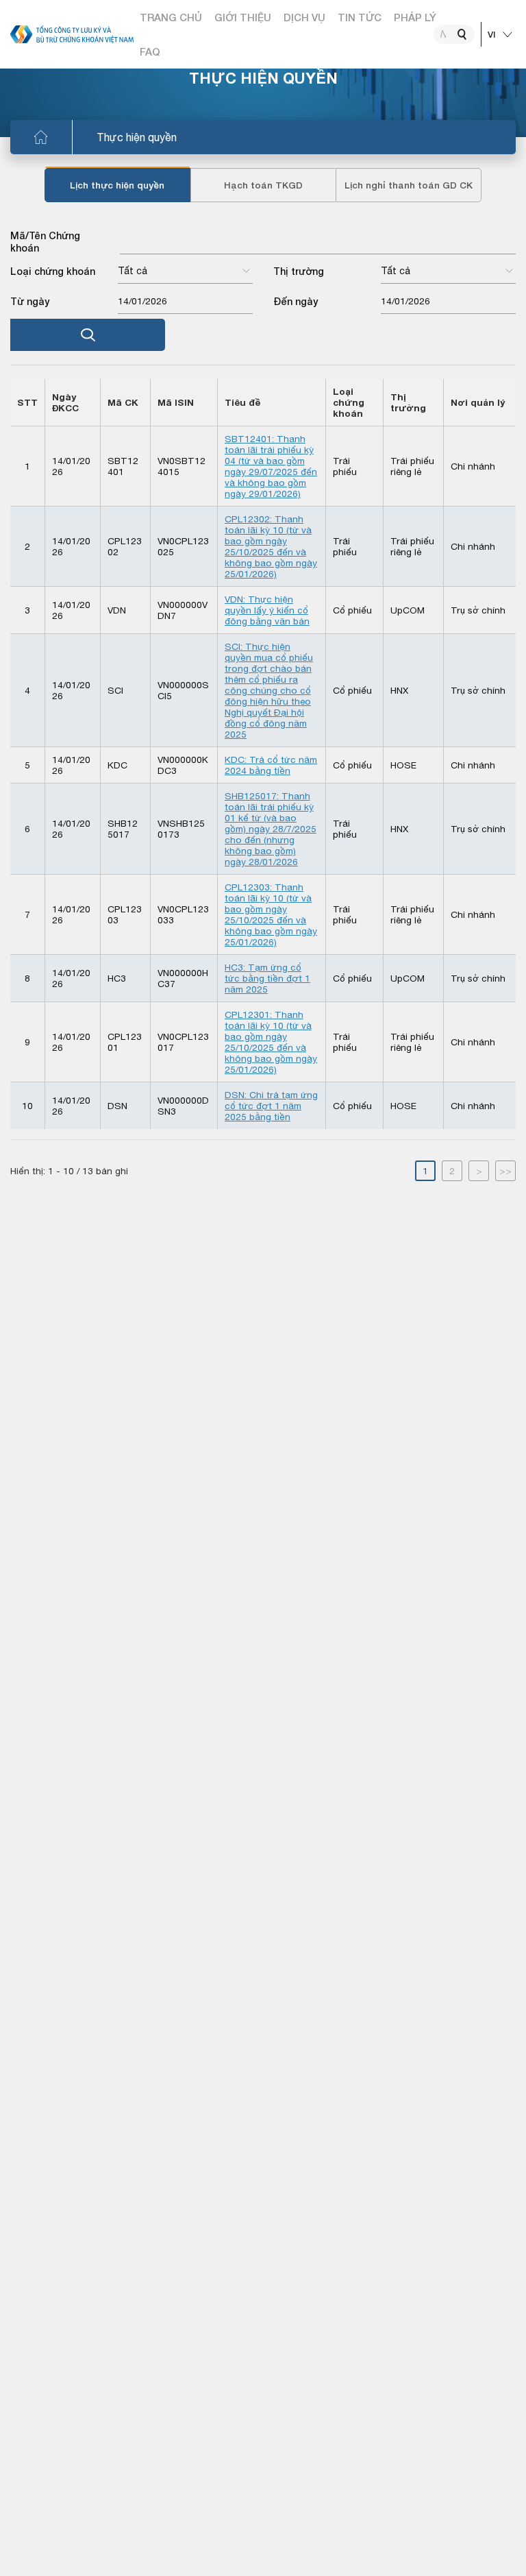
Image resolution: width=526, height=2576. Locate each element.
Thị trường (299, 271)
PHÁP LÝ (415, 17)
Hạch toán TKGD (263, 185)
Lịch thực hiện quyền (117, 185)
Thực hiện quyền (137, 137)
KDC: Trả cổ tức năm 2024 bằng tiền (271, 765)
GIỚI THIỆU (243, 17)
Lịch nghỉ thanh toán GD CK (409, 185)
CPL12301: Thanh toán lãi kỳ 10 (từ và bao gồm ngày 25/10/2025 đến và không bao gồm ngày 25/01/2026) (271, 1042)
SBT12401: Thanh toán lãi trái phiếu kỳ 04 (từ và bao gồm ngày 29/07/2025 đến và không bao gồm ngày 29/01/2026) (271, 466)
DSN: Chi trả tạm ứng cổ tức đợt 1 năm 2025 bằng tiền (271, 1106)
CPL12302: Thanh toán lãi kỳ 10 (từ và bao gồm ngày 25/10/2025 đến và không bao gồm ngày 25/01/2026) (271, 546)
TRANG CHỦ (171, 17)
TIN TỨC (360, 17)
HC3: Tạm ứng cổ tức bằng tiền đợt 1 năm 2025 (267, 978)
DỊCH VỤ (304, 17)
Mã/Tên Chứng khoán (45, 242)
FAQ (150, 51)
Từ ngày (30, 301)
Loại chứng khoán (53, 271)
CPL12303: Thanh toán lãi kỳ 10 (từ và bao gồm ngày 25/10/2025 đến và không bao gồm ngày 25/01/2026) (271, 914)
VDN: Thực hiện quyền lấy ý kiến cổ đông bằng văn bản (267, 610)
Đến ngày (296, 301)
